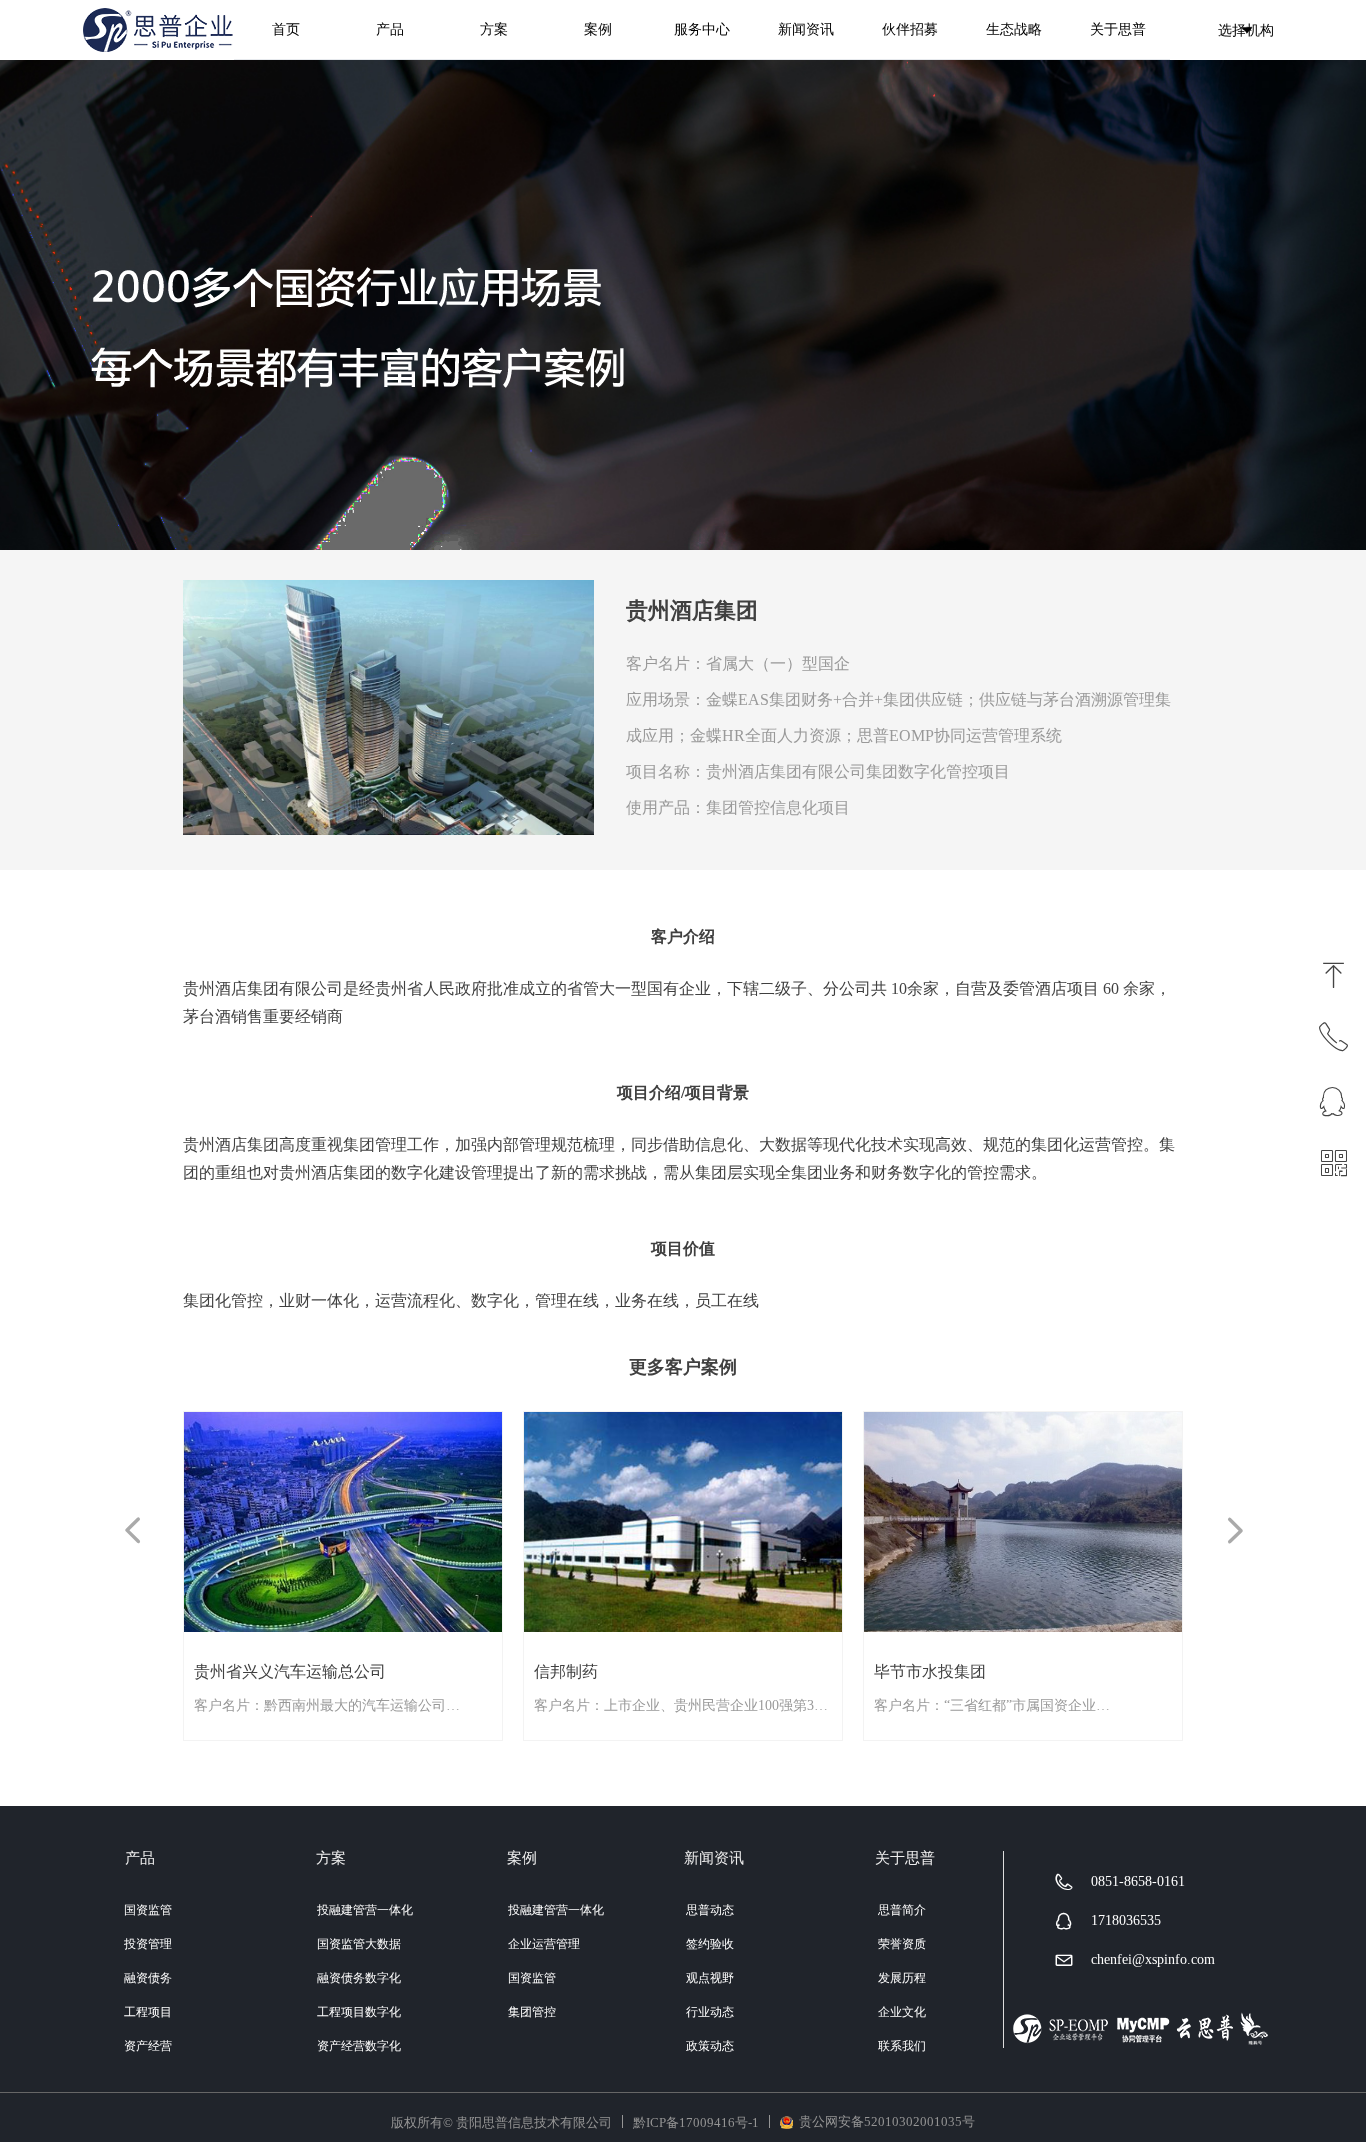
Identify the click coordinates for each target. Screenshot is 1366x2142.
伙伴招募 (910, 29)
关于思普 (1118, 29)
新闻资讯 (806, 29)
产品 (390, 29)
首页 (286, 29)
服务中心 (702, 29)
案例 (598, 29)
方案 (494, 29)
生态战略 (1014, 29)
